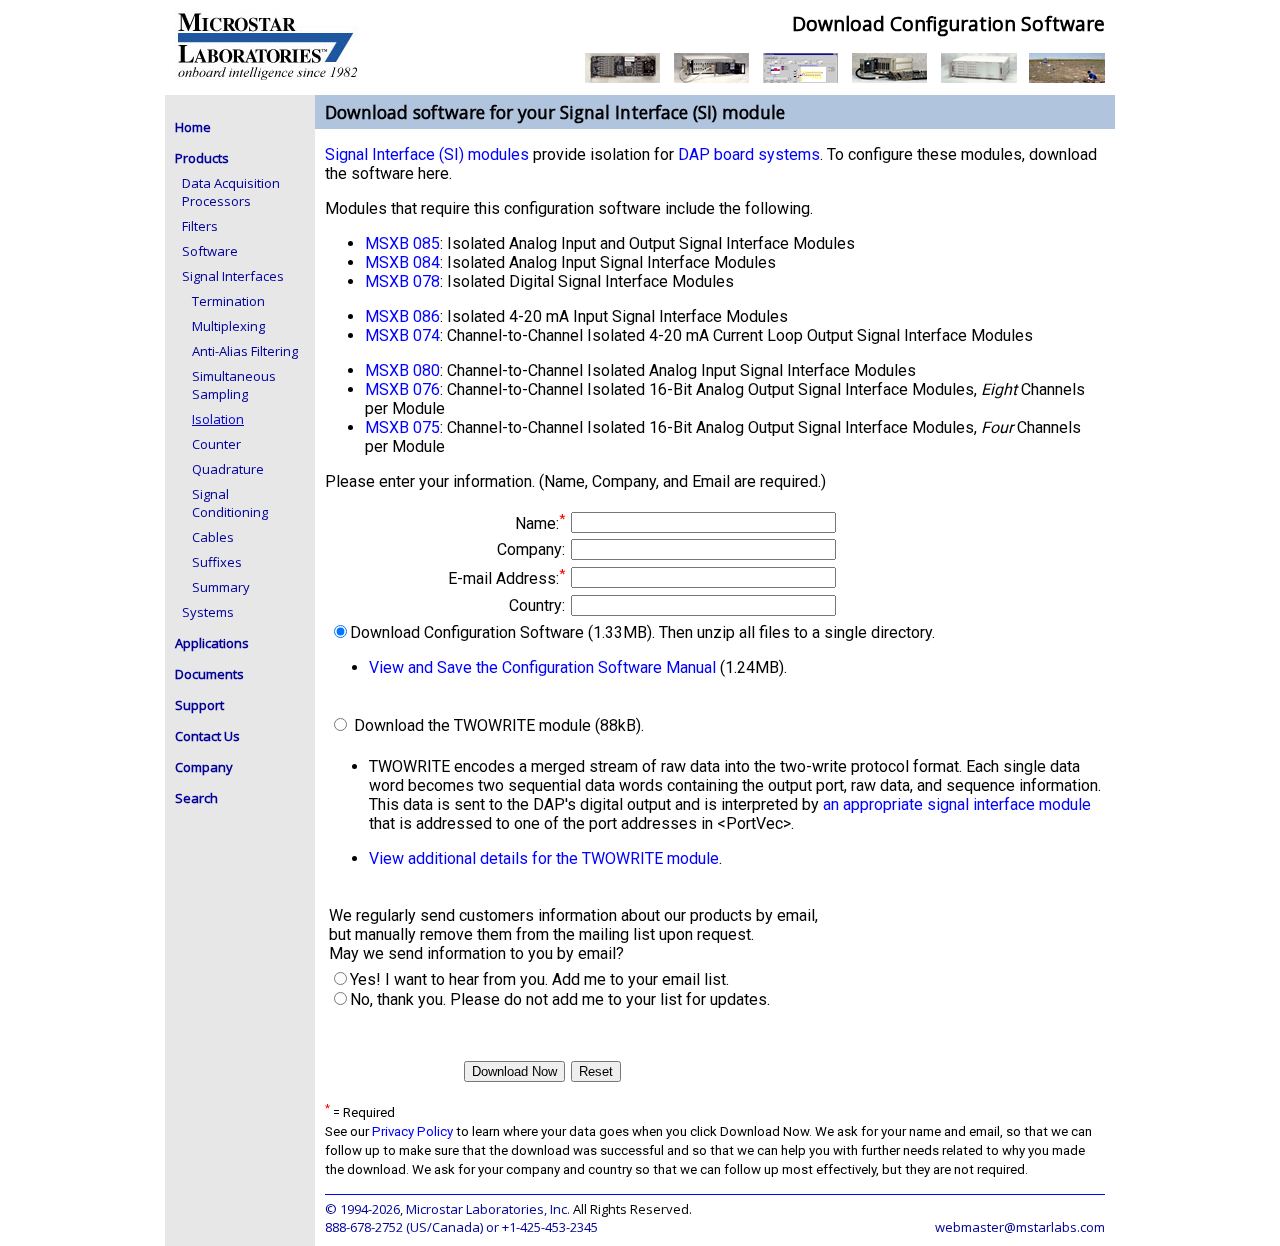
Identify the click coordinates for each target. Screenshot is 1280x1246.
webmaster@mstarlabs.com (1020, 1227)
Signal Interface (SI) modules (427, 154)
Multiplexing (228, 326)
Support (199, 705)
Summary (221, 587)
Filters (200, 226)
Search (196, 798)
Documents (209, 674)
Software (210, 251)
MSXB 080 (402, 370)
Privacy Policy (412, 1131)
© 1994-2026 (362, 1209)
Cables (213, 537)
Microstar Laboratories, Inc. (488, 1209)
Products (202, 158)
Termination (228, 301)
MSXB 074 (402, 335)
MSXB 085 (402, 243)
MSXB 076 (402, 389)
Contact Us (207, 736)
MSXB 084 (402, 262)
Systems (208, 612)
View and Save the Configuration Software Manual (542, 667)
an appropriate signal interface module (957, 804)
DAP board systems (749, 154)
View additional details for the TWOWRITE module (544, 858)
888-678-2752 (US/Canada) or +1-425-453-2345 (461, 1227)
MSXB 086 (402, 316)
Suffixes (217, 562)
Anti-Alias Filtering (245, 351)
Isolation (218, 419)
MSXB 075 (402, 427)
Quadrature (228, 469)
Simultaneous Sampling (234, 385)
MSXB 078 (402, 281)
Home (193, 127)
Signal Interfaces (233, 276)
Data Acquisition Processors (231, 192)
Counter (216, 444)
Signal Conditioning (230, 503)
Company (204, 767)
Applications (212, 643)
